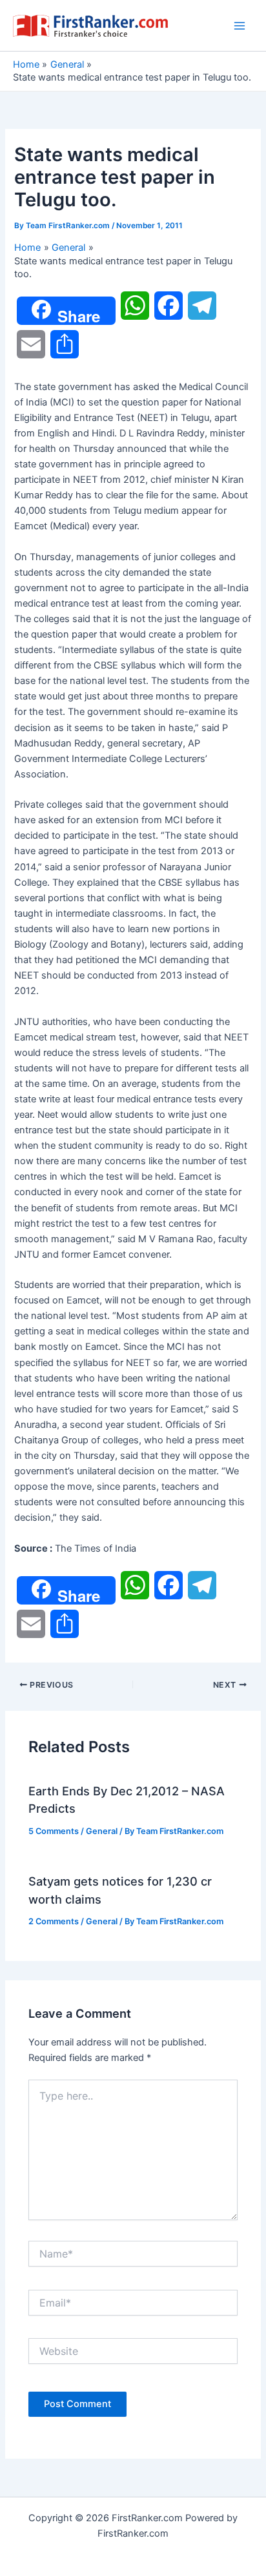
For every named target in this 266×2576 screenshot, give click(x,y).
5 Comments (54, 1831)
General (102, 1831)
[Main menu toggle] (240, 26)
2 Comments (54, 1921)
